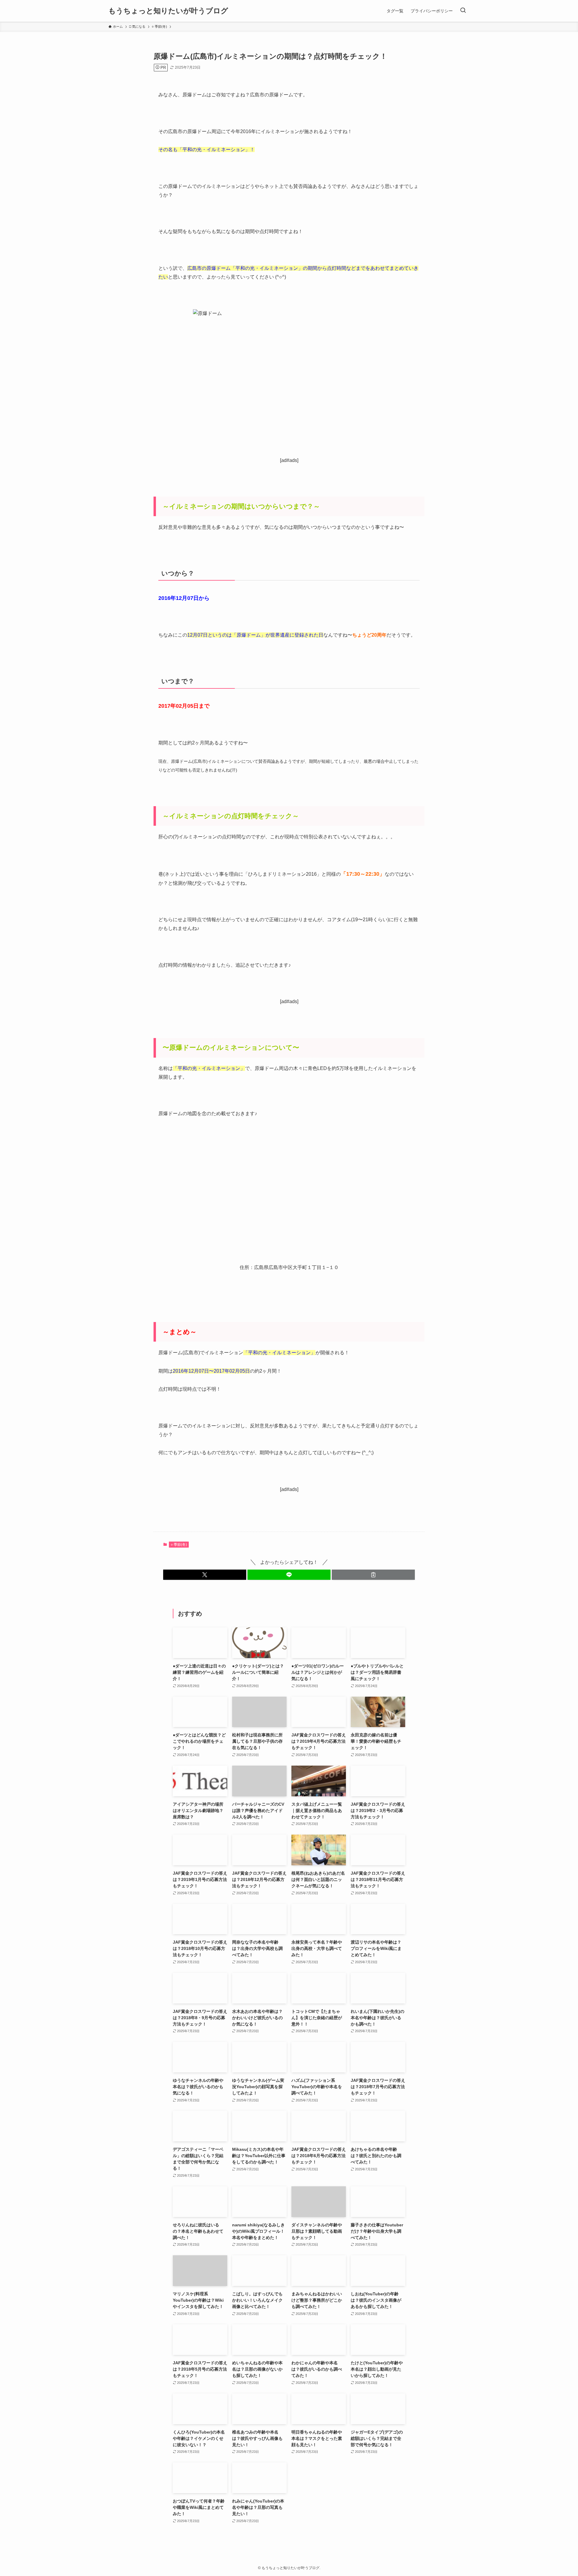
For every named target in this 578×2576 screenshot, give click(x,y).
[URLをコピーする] (373, 1575)
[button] (205, 1575)
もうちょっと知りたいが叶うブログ (168, 11)
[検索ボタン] (463, 11)
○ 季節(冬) (179, 1545)
